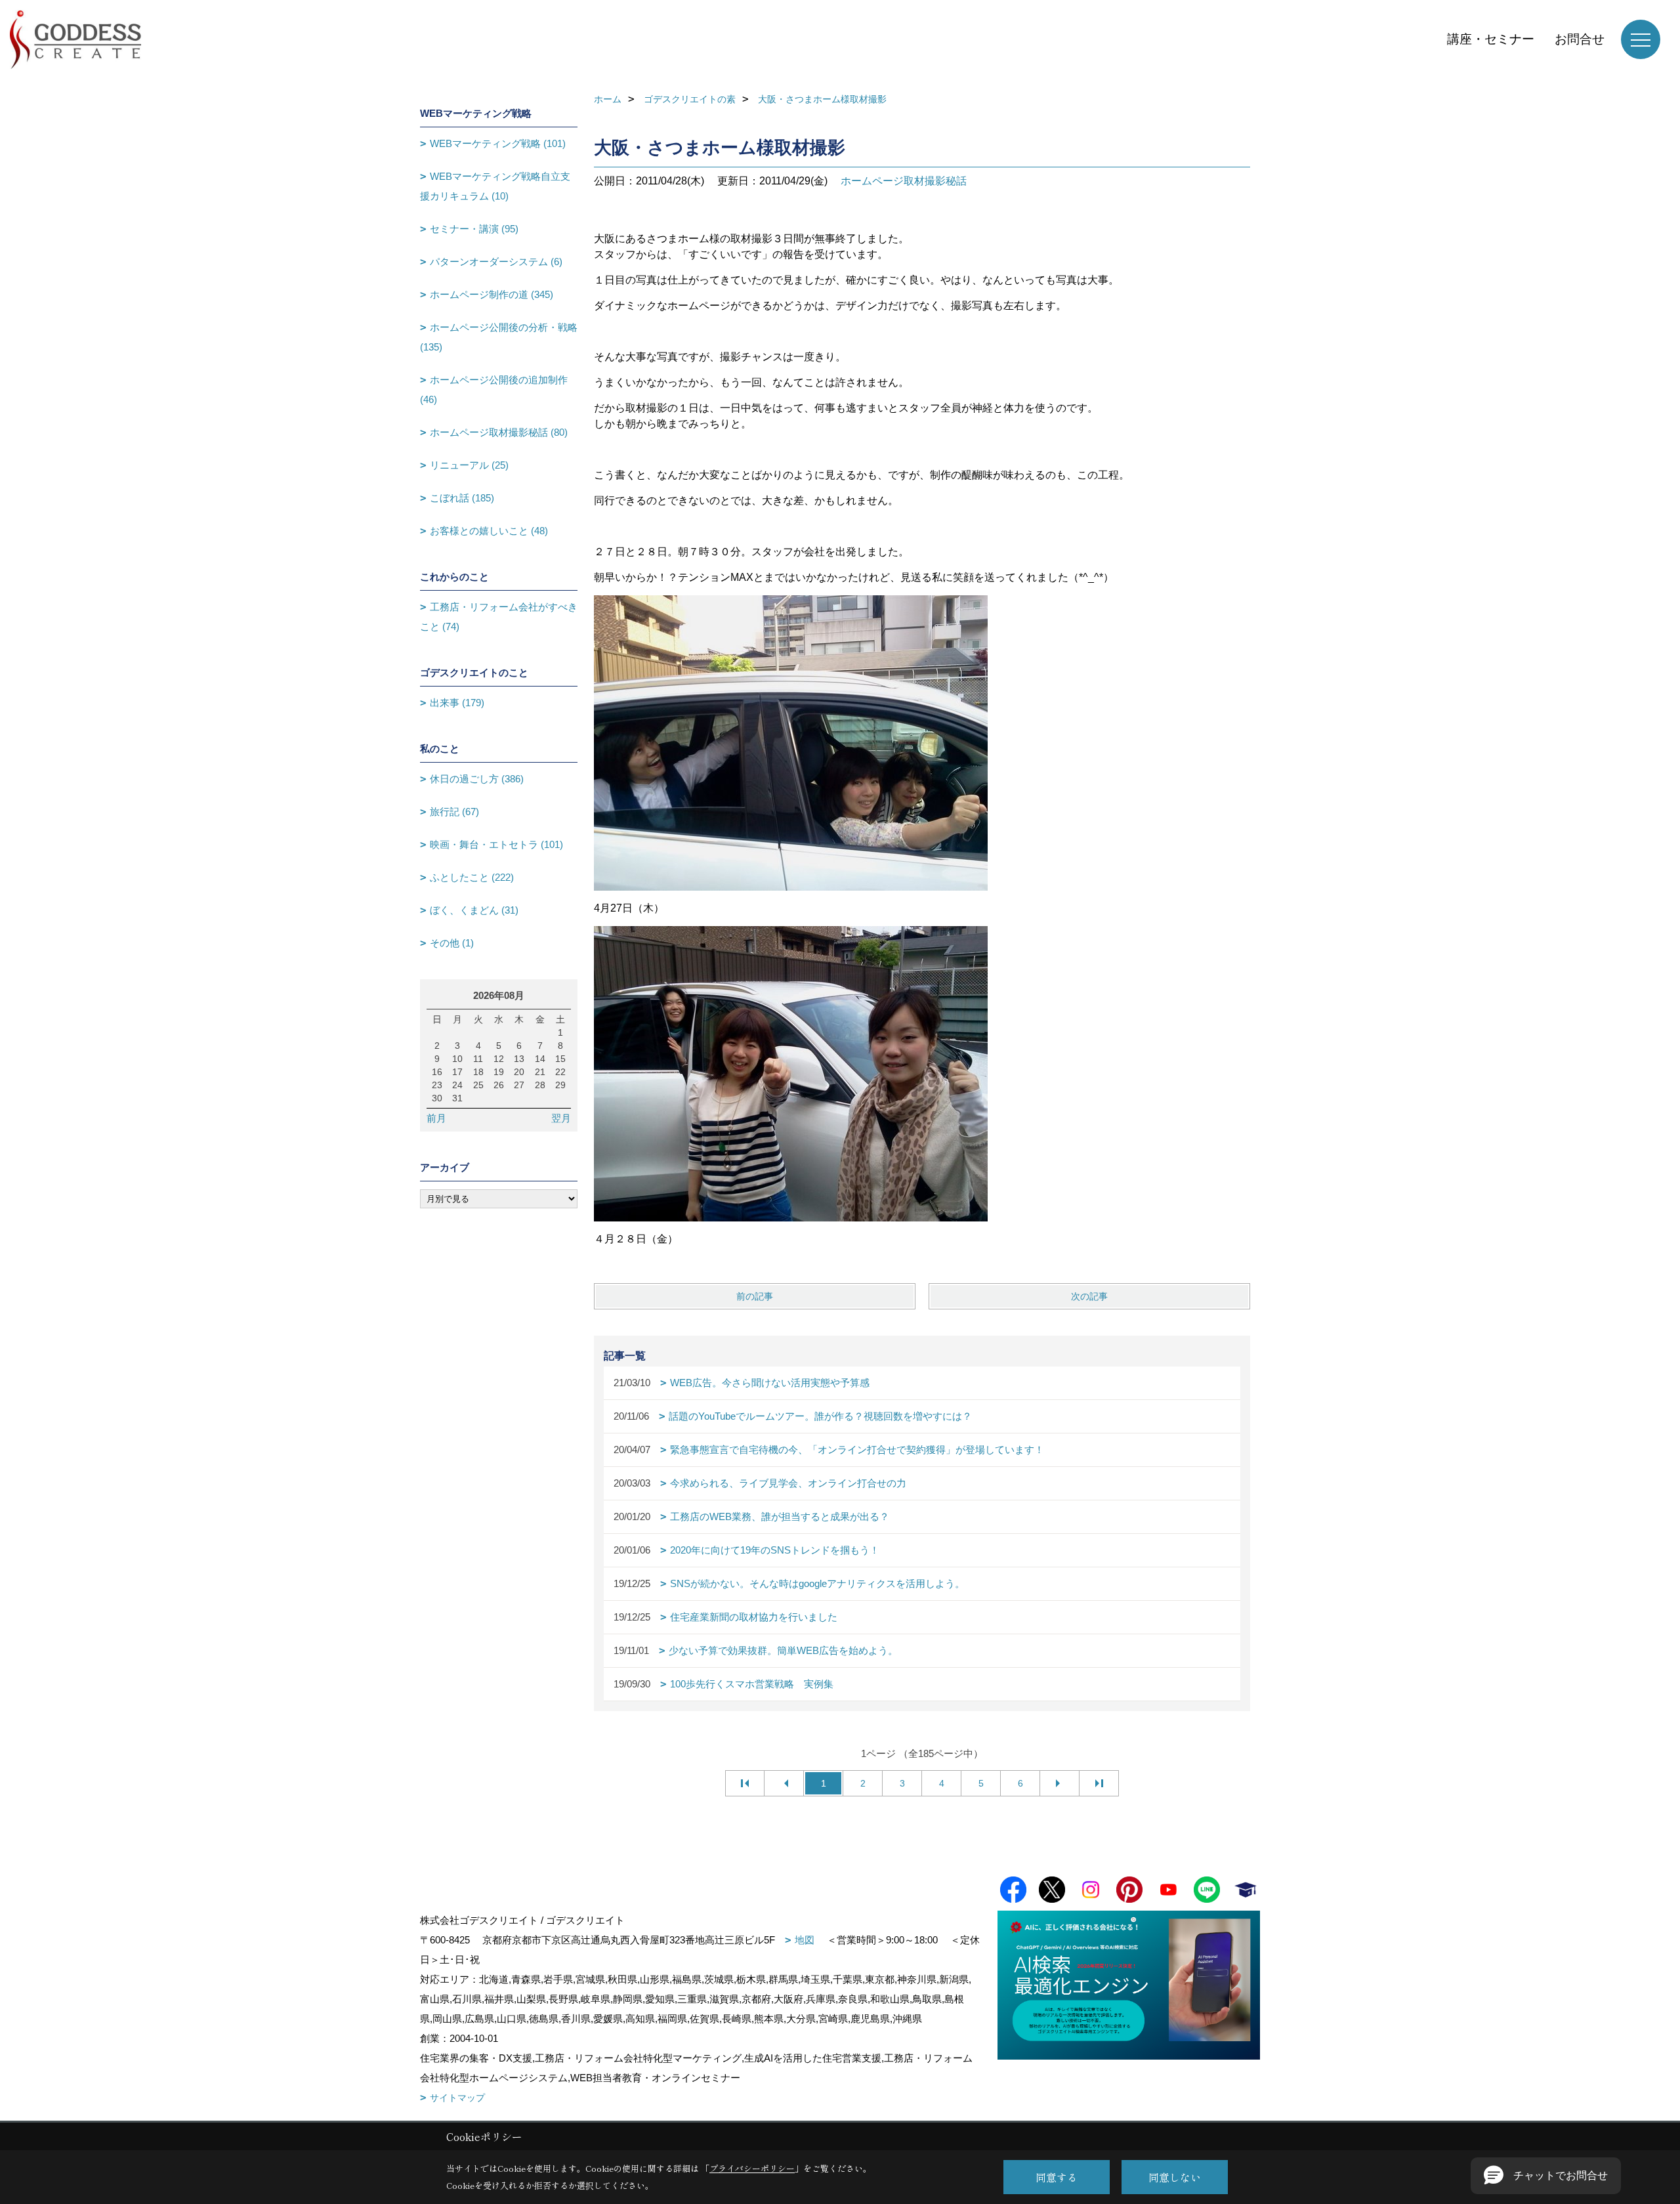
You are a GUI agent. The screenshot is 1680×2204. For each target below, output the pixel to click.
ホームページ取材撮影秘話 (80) (499, 432)
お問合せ (1580, 39)
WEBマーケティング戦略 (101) (498, 143)
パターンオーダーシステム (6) (496, 262)
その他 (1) (452, 943)
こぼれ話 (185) (462, 498)
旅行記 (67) (454, 812)
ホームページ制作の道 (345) (492, 294)
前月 (436, 1118)
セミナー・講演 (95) (474, 229)
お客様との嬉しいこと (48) (489, 531)
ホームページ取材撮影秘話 (904, 181)
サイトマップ (457, 2098)
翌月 (561, 1118)
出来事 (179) (457, 703)
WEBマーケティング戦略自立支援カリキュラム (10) (495, 186)
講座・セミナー (1491, 39)
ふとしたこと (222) (472, 877)
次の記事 (1089, 1296)
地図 (805, 1940)
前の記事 (755, 1296)
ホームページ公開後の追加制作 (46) (494, 390)
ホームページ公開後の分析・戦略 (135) (499, 337)
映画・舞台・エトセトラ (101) (496, 844)
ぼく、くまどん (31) (474, 910)
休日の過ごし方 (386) (477, 779)
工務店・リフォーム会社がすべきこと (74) (499, 617)
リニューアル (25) (469, 465)
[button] (1546, 2176)
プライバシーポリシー (752, 2168)
